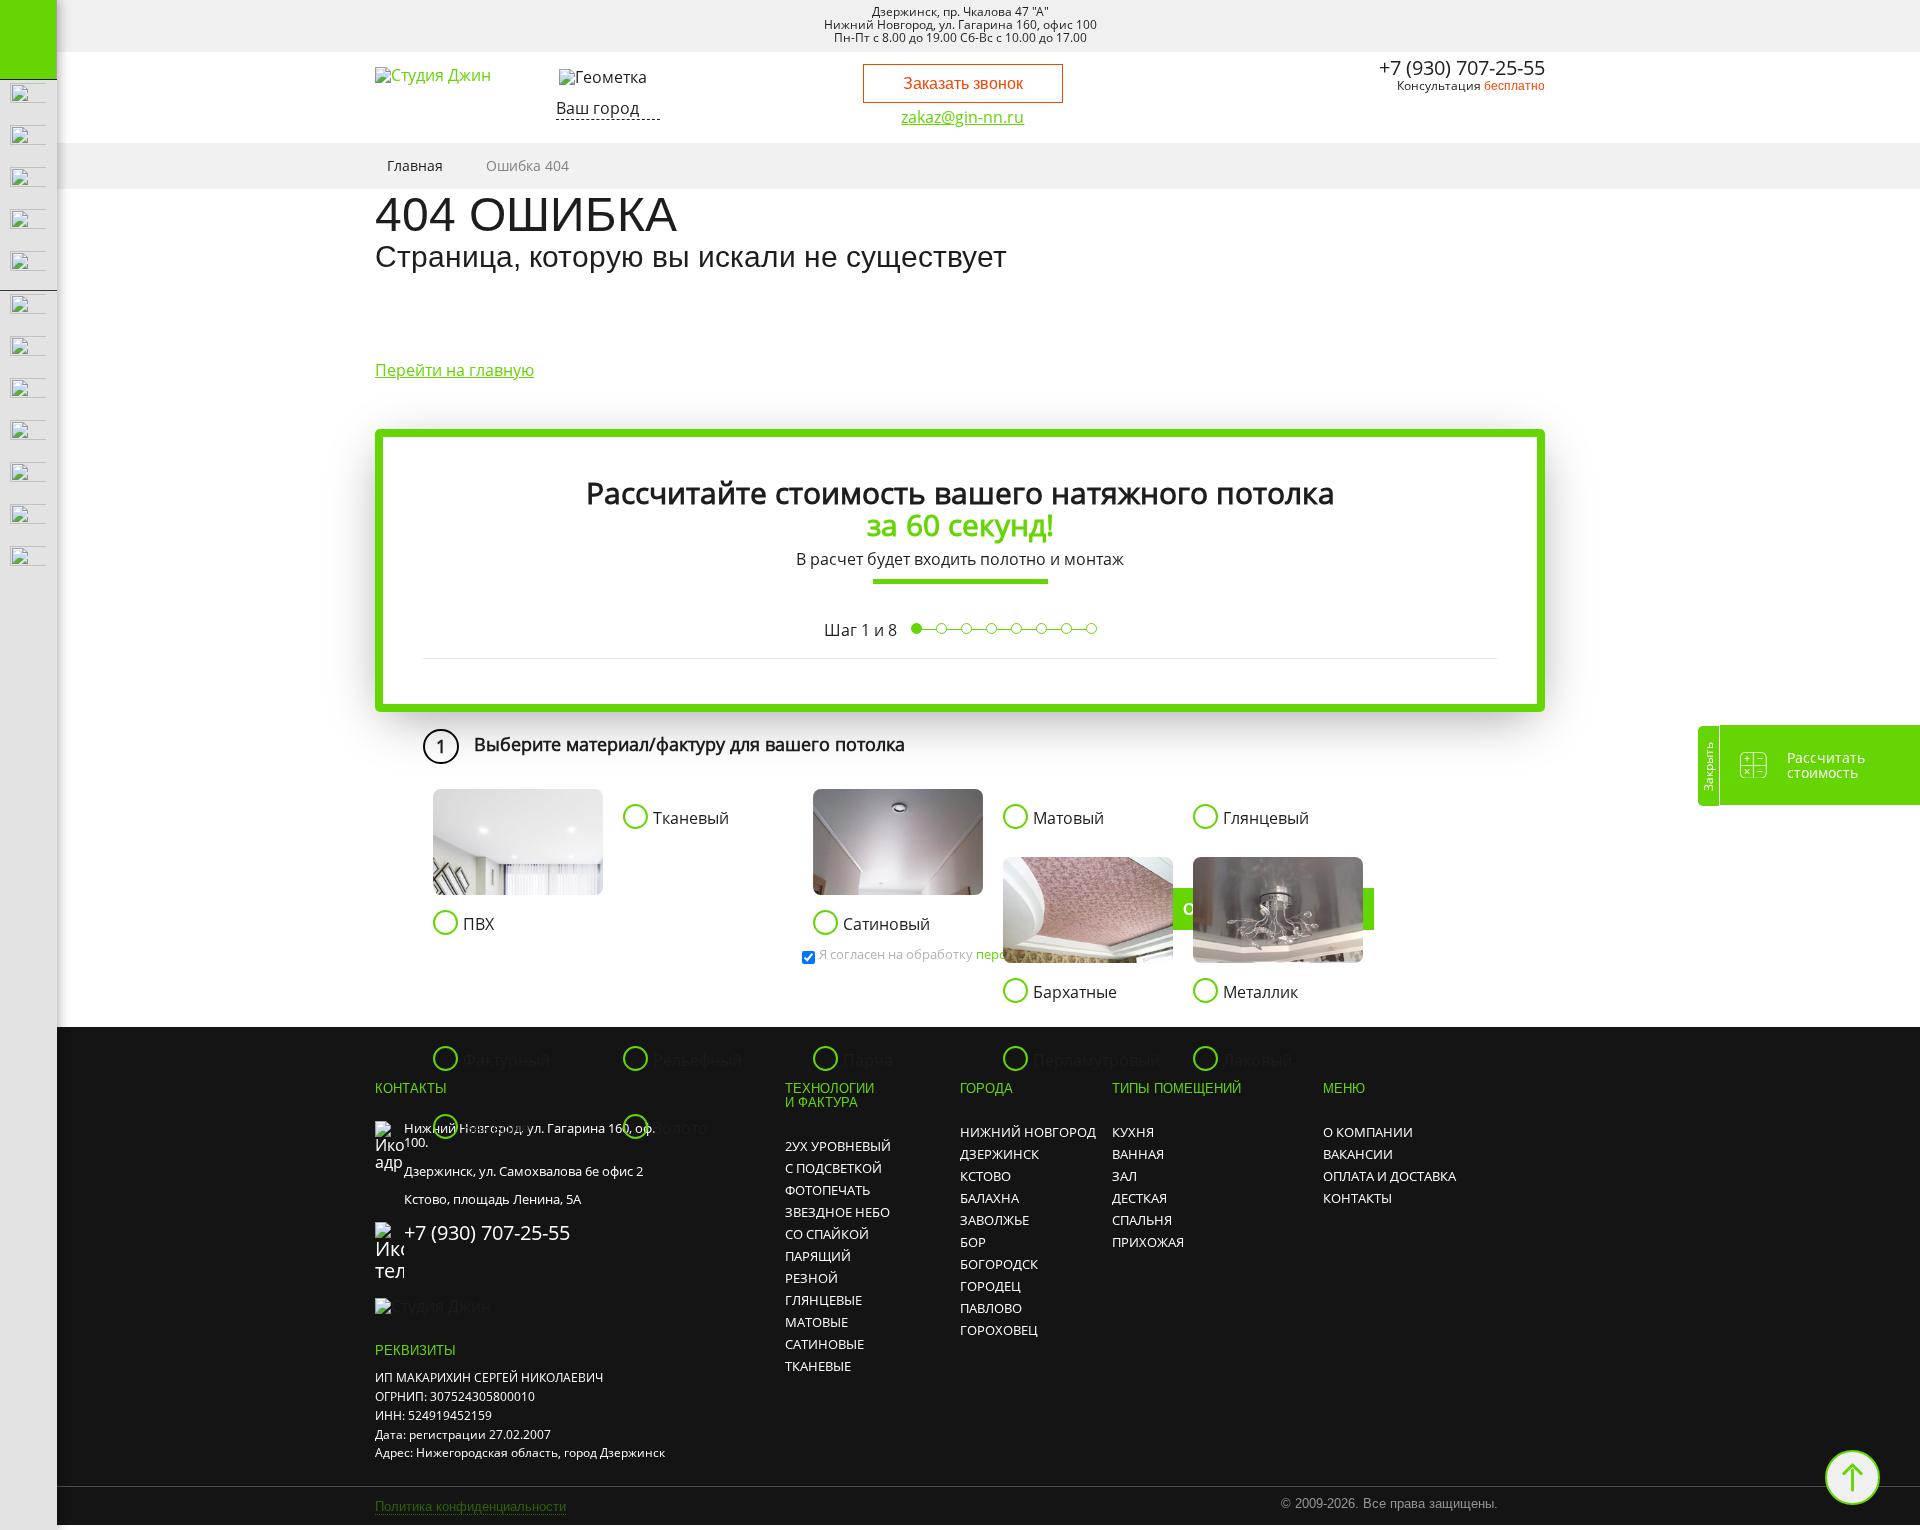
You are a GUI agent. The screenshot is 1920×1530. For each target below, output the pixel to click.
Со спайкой (827, 1234)
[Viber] (1441, 120)
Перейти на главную (454, 370)
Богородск (999, 1264)
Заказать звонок (963, 83)
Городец (990, 1286)
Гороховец (999, 1330)
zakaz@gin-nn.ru (962, 118)
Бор (973, 1242)
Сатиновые (824, 1344)
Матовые (816, 1322)
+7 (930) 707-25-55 (1462, 67)
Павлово (991, 1308)
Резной (811, 1278)
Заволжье (994, 1220)
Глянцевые (823, 1300)
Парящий (818, 1256)
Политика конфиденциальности (470, 1506)
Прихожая (1148, 1242)
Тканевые (818, 1366)
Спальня (1142, 1220)
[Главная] (433, 75)
